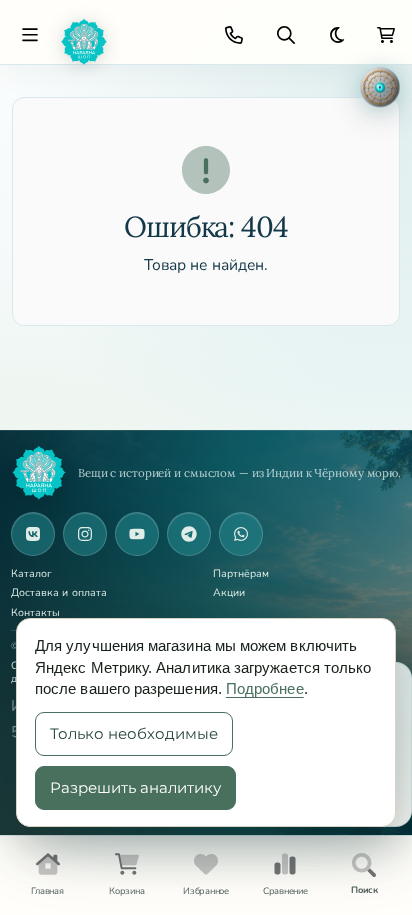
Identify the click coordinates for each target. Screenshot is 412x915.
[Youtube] (137, 534)
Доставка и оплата (59, 593)
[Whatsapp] (241, 534)
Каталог (32, 574)
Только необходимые (134, 733)
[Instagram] (85, 534)
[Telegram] (189, 534)
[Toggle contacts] (234, 35)
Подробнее (265, 688)
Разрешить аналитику (135, 787)
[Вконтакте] (33, 534)
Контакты (36, 613)
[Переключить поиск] (286, 35)
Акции (229, 593)
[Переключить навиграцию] (30, 35)
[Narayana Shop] (128, 42)
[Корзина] (386, 35)
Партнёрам (241, 574)
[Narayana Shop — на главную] (39, 473)
